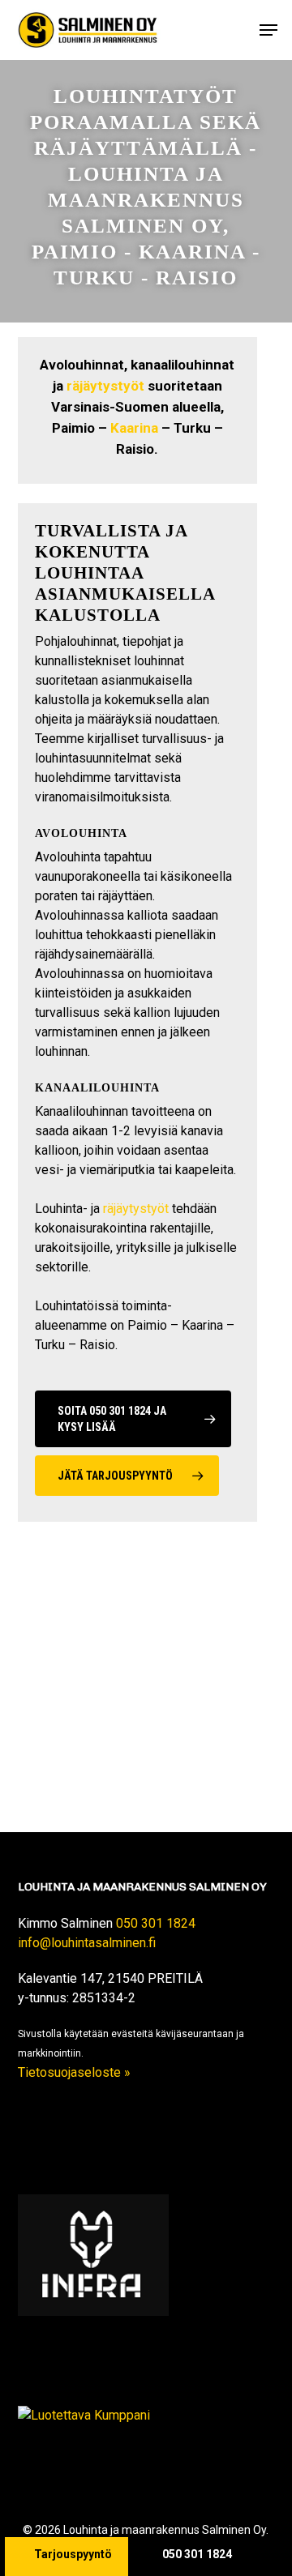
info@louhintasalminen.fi (87, 1943)
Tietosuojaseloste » (74, 2072)
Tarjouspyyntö (73, 2554)
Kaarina (134, 428)
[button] (268, 30)
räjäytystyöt (105, 386)
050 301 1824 (156, 1923)
